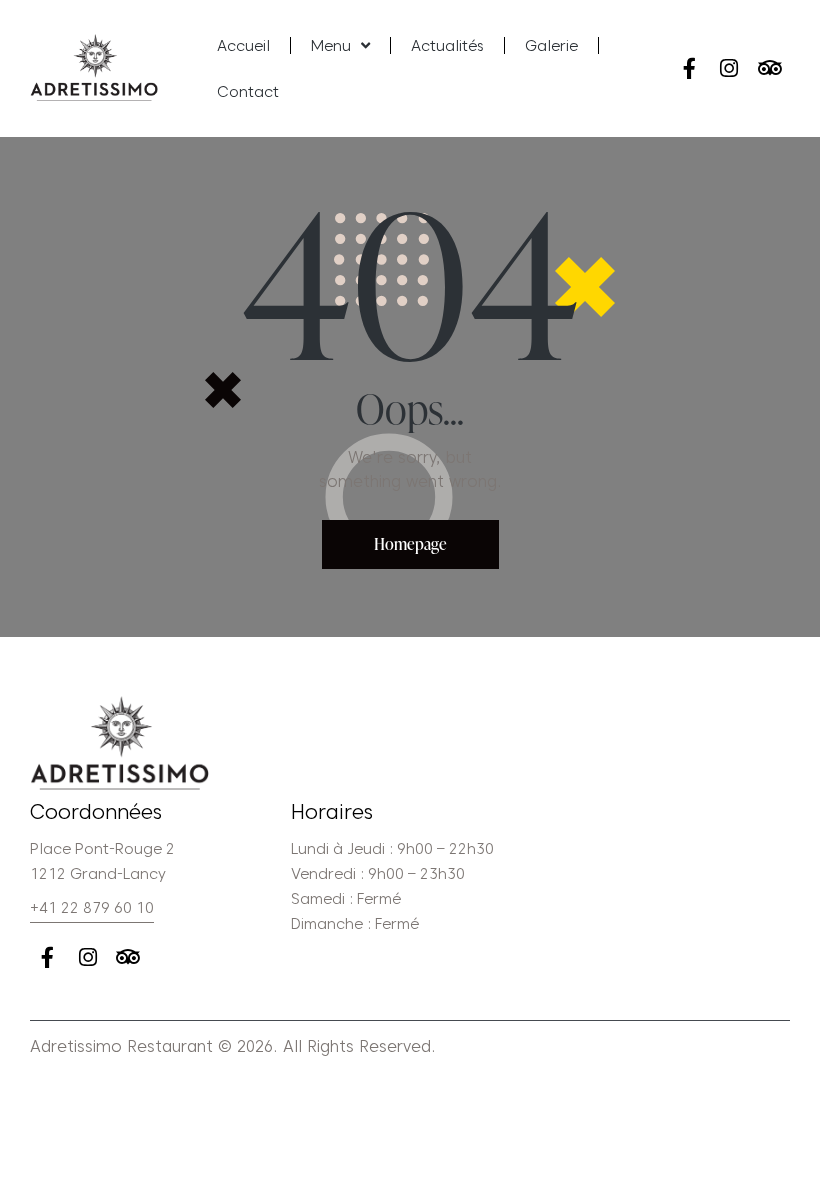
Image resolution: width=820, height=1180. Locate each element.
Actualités (447, 46)
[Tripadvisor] (769, 68)
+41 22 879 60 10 (92, 908)
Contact (248, 92)
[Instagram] (729, 68)
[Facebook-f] (689, 68)
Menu (331, 46)
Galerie (551, 46)
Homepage (410, 544)
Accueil (243, 46)
